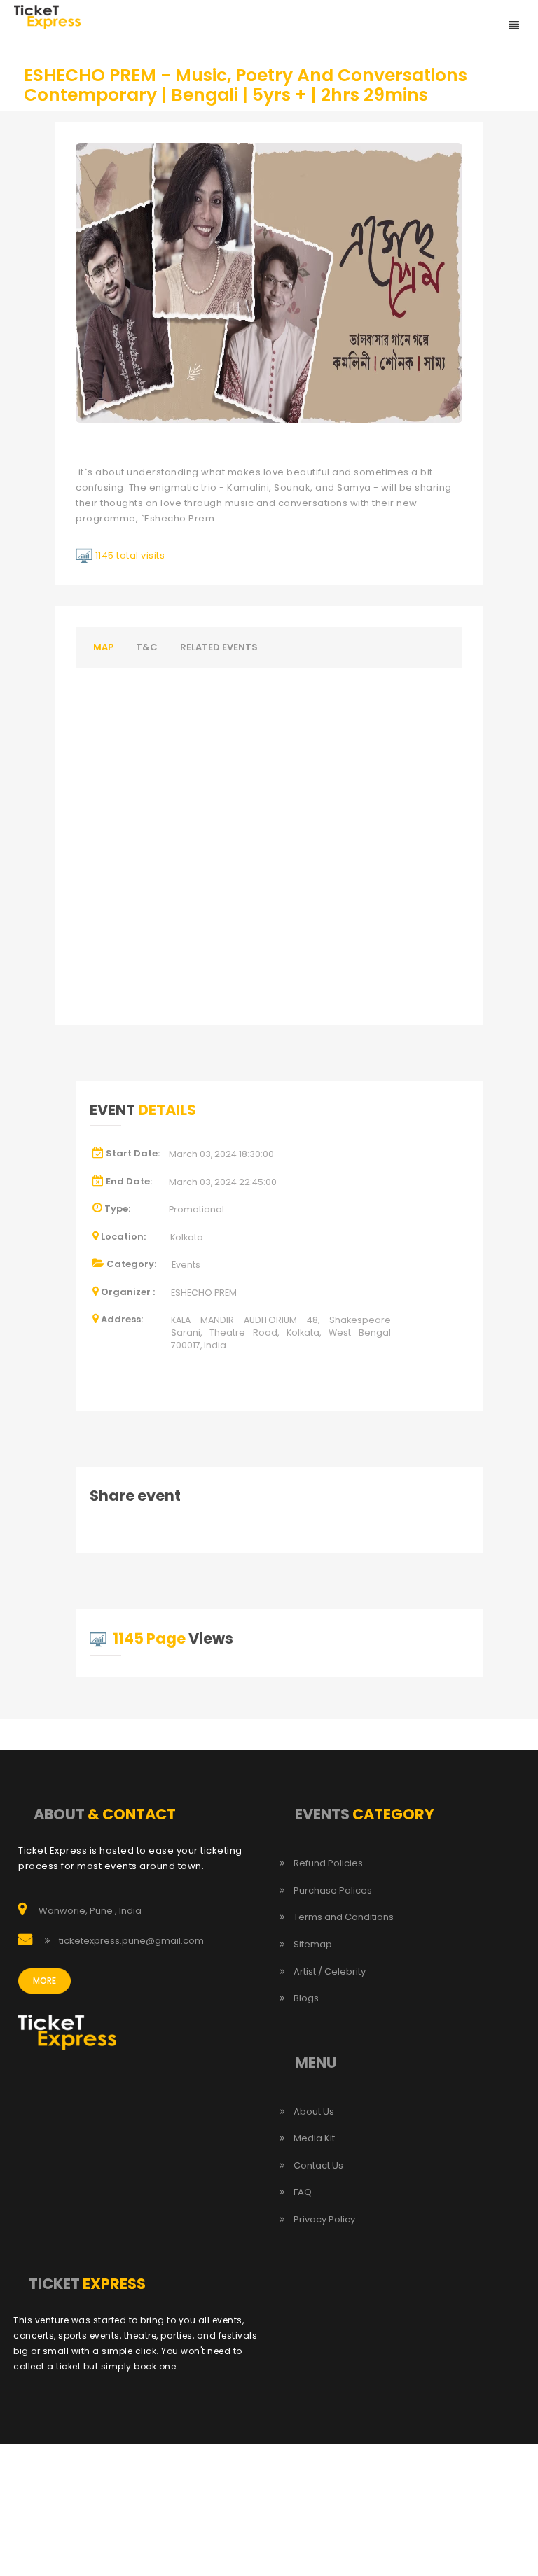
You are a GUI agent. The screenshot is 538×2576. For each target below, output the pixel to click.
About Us (314, 2112)
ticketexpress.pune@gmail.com (131, 1941)
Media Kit (314, 2138)
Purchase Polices (333, 1891)
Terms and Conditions (344, 1917)
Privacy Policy (324, 2220)
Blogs (306, 1998)
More (44, 1981)
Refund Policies (328, 1863)
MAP (103, 647)
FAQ (303, 2192)
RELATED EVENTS (219, 647)
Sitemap (313, 1945)
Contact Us (318, 2166)
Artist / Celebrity (330, 1972)
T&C (147, 647)
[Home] (47, 16)
